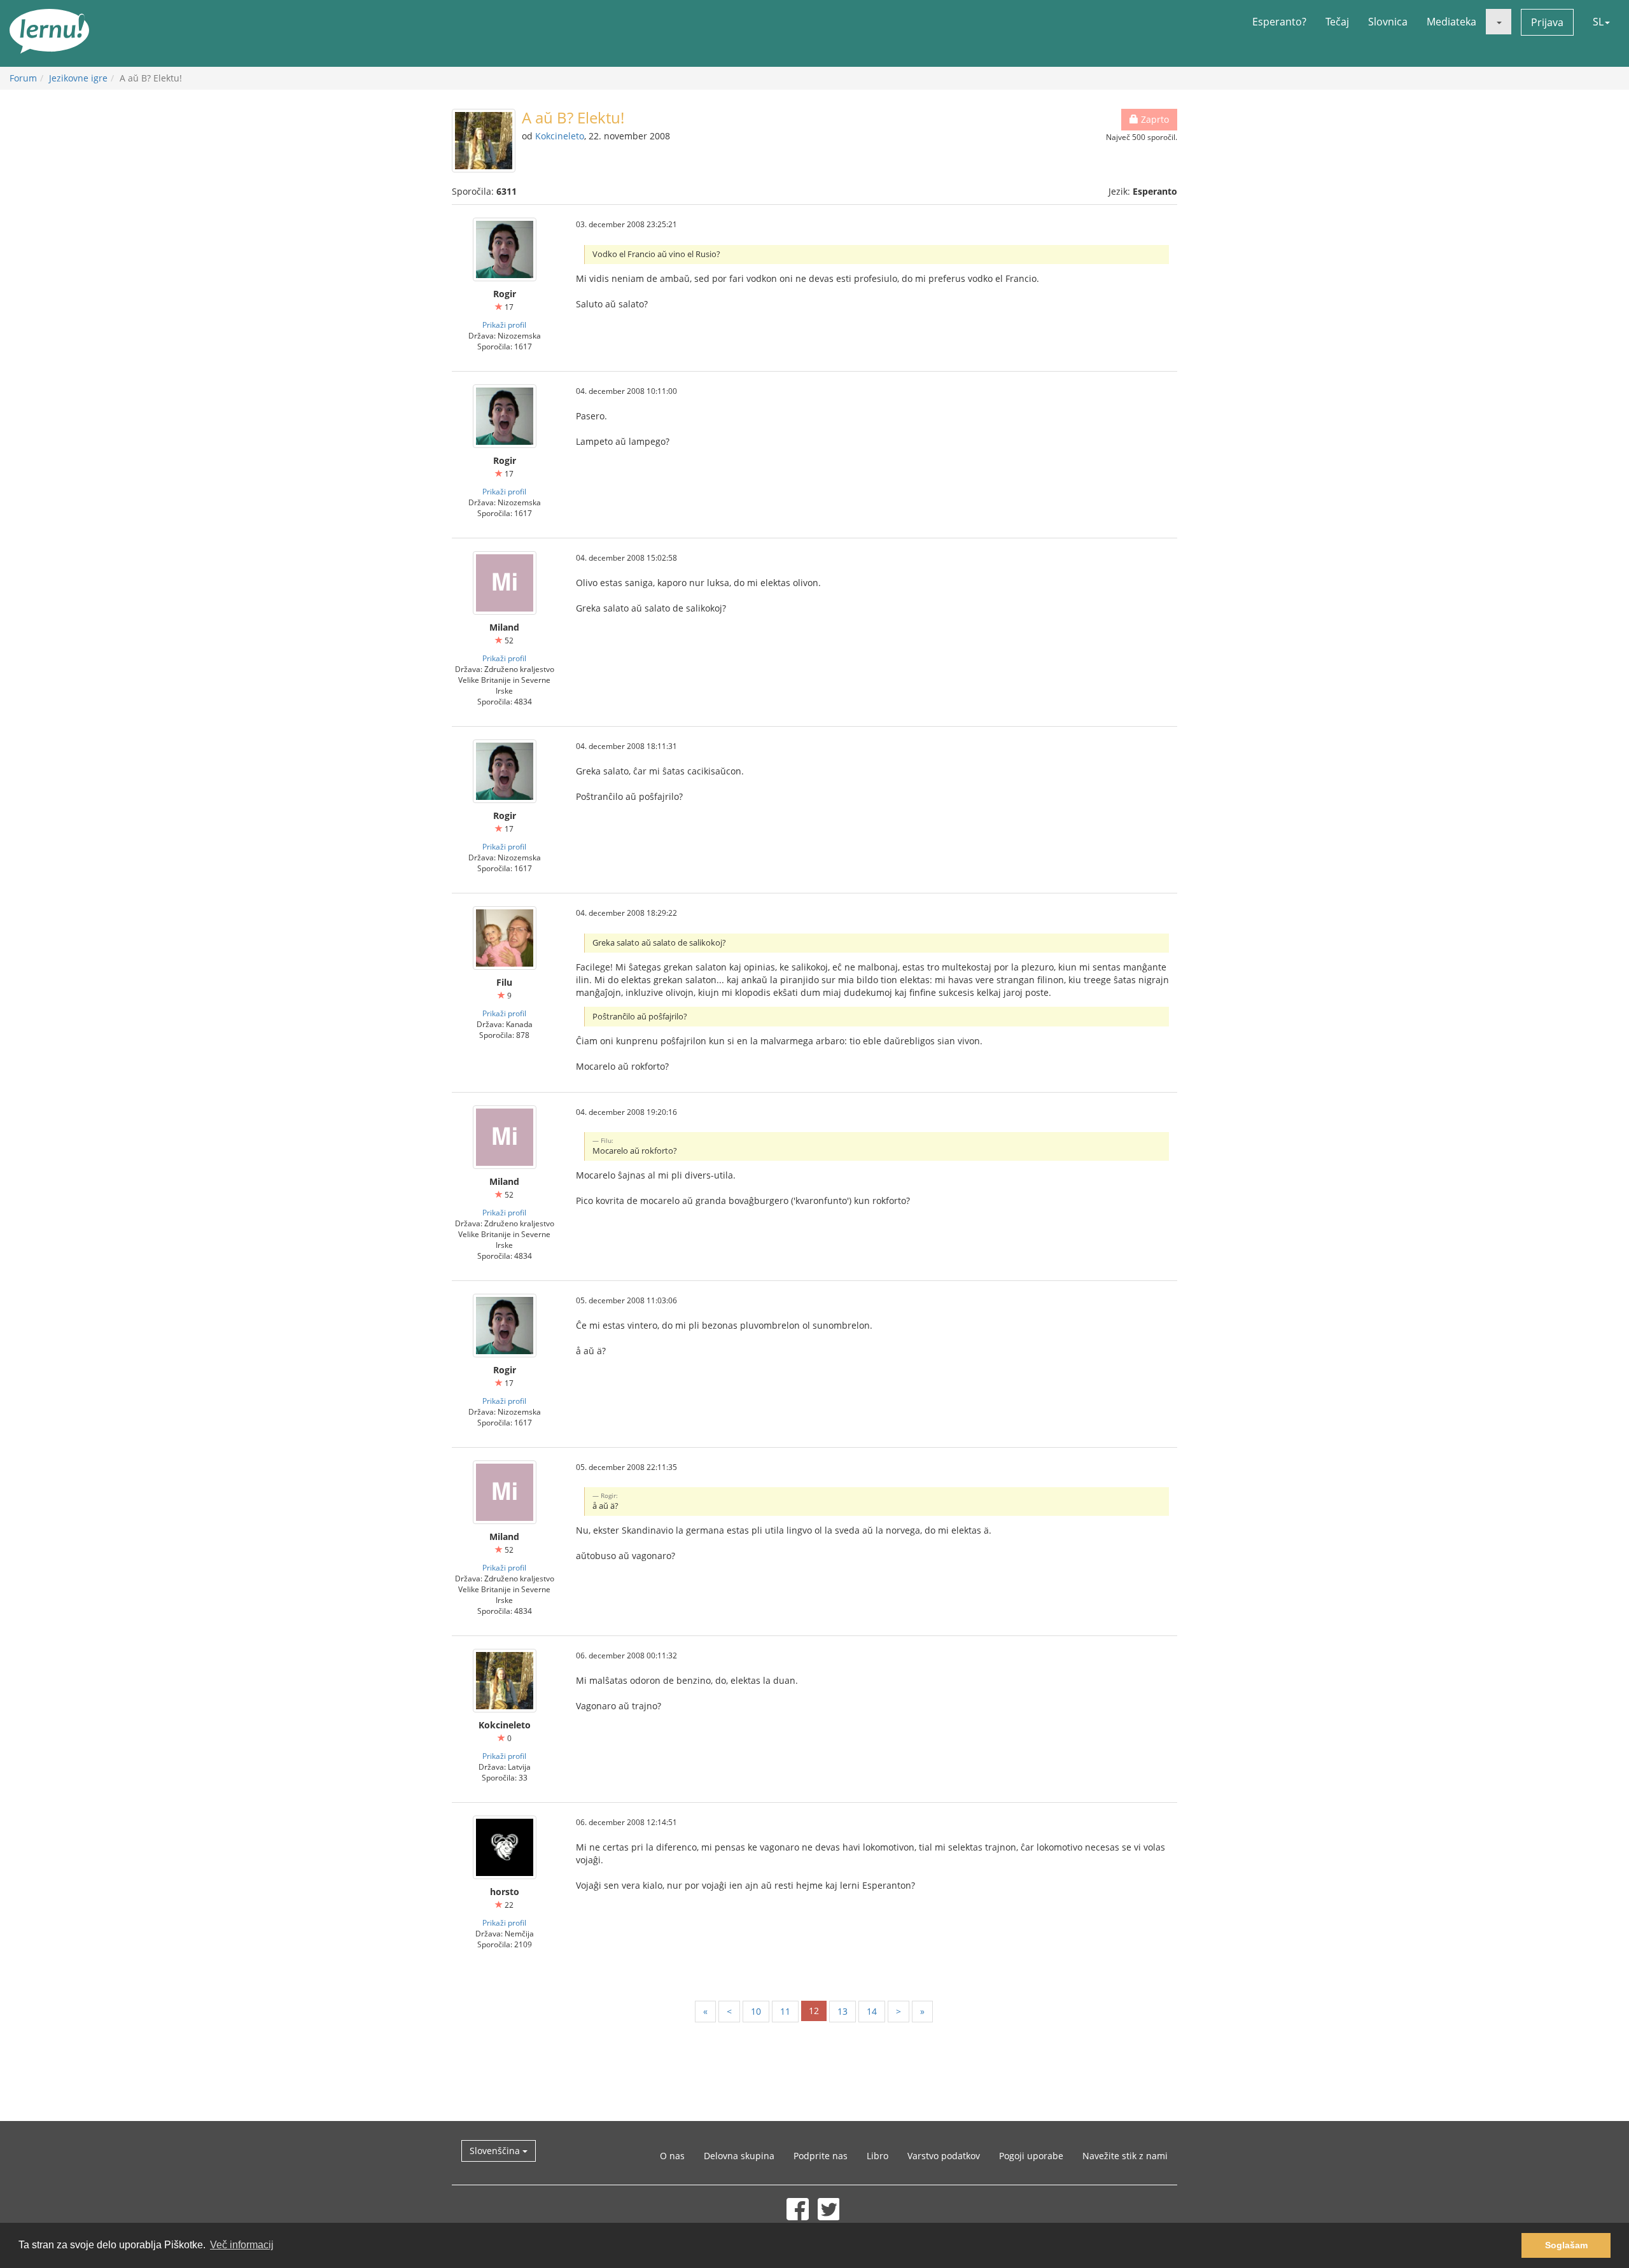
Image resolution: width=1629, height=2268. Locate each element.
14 (872, 2011)
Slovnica (1388, 22)
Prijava (1547, 22)
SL (1598, 22)
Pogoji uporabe (1031, 2156)
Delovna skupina (739, 2156)
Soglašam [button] (1566, 2245)
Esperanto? (1279, 22)
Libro (877, 2156)
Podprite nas (821, 2156)
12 (814, 2011)
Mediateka (1451, 22)
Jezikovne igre (78, 78)
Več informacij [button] (242, 2245)
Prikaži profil (504, 325)
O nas (672, 2156)
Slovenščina (496, 2151)
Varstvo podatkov (944, 2156)
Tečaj (1337, 22)
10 (756, 2011)
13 (842, 2011)
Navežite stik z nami (1125, 2156)
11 (785, 2011)
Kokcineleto (560, 136)
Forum (23, 78)
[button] (1499, 22)
